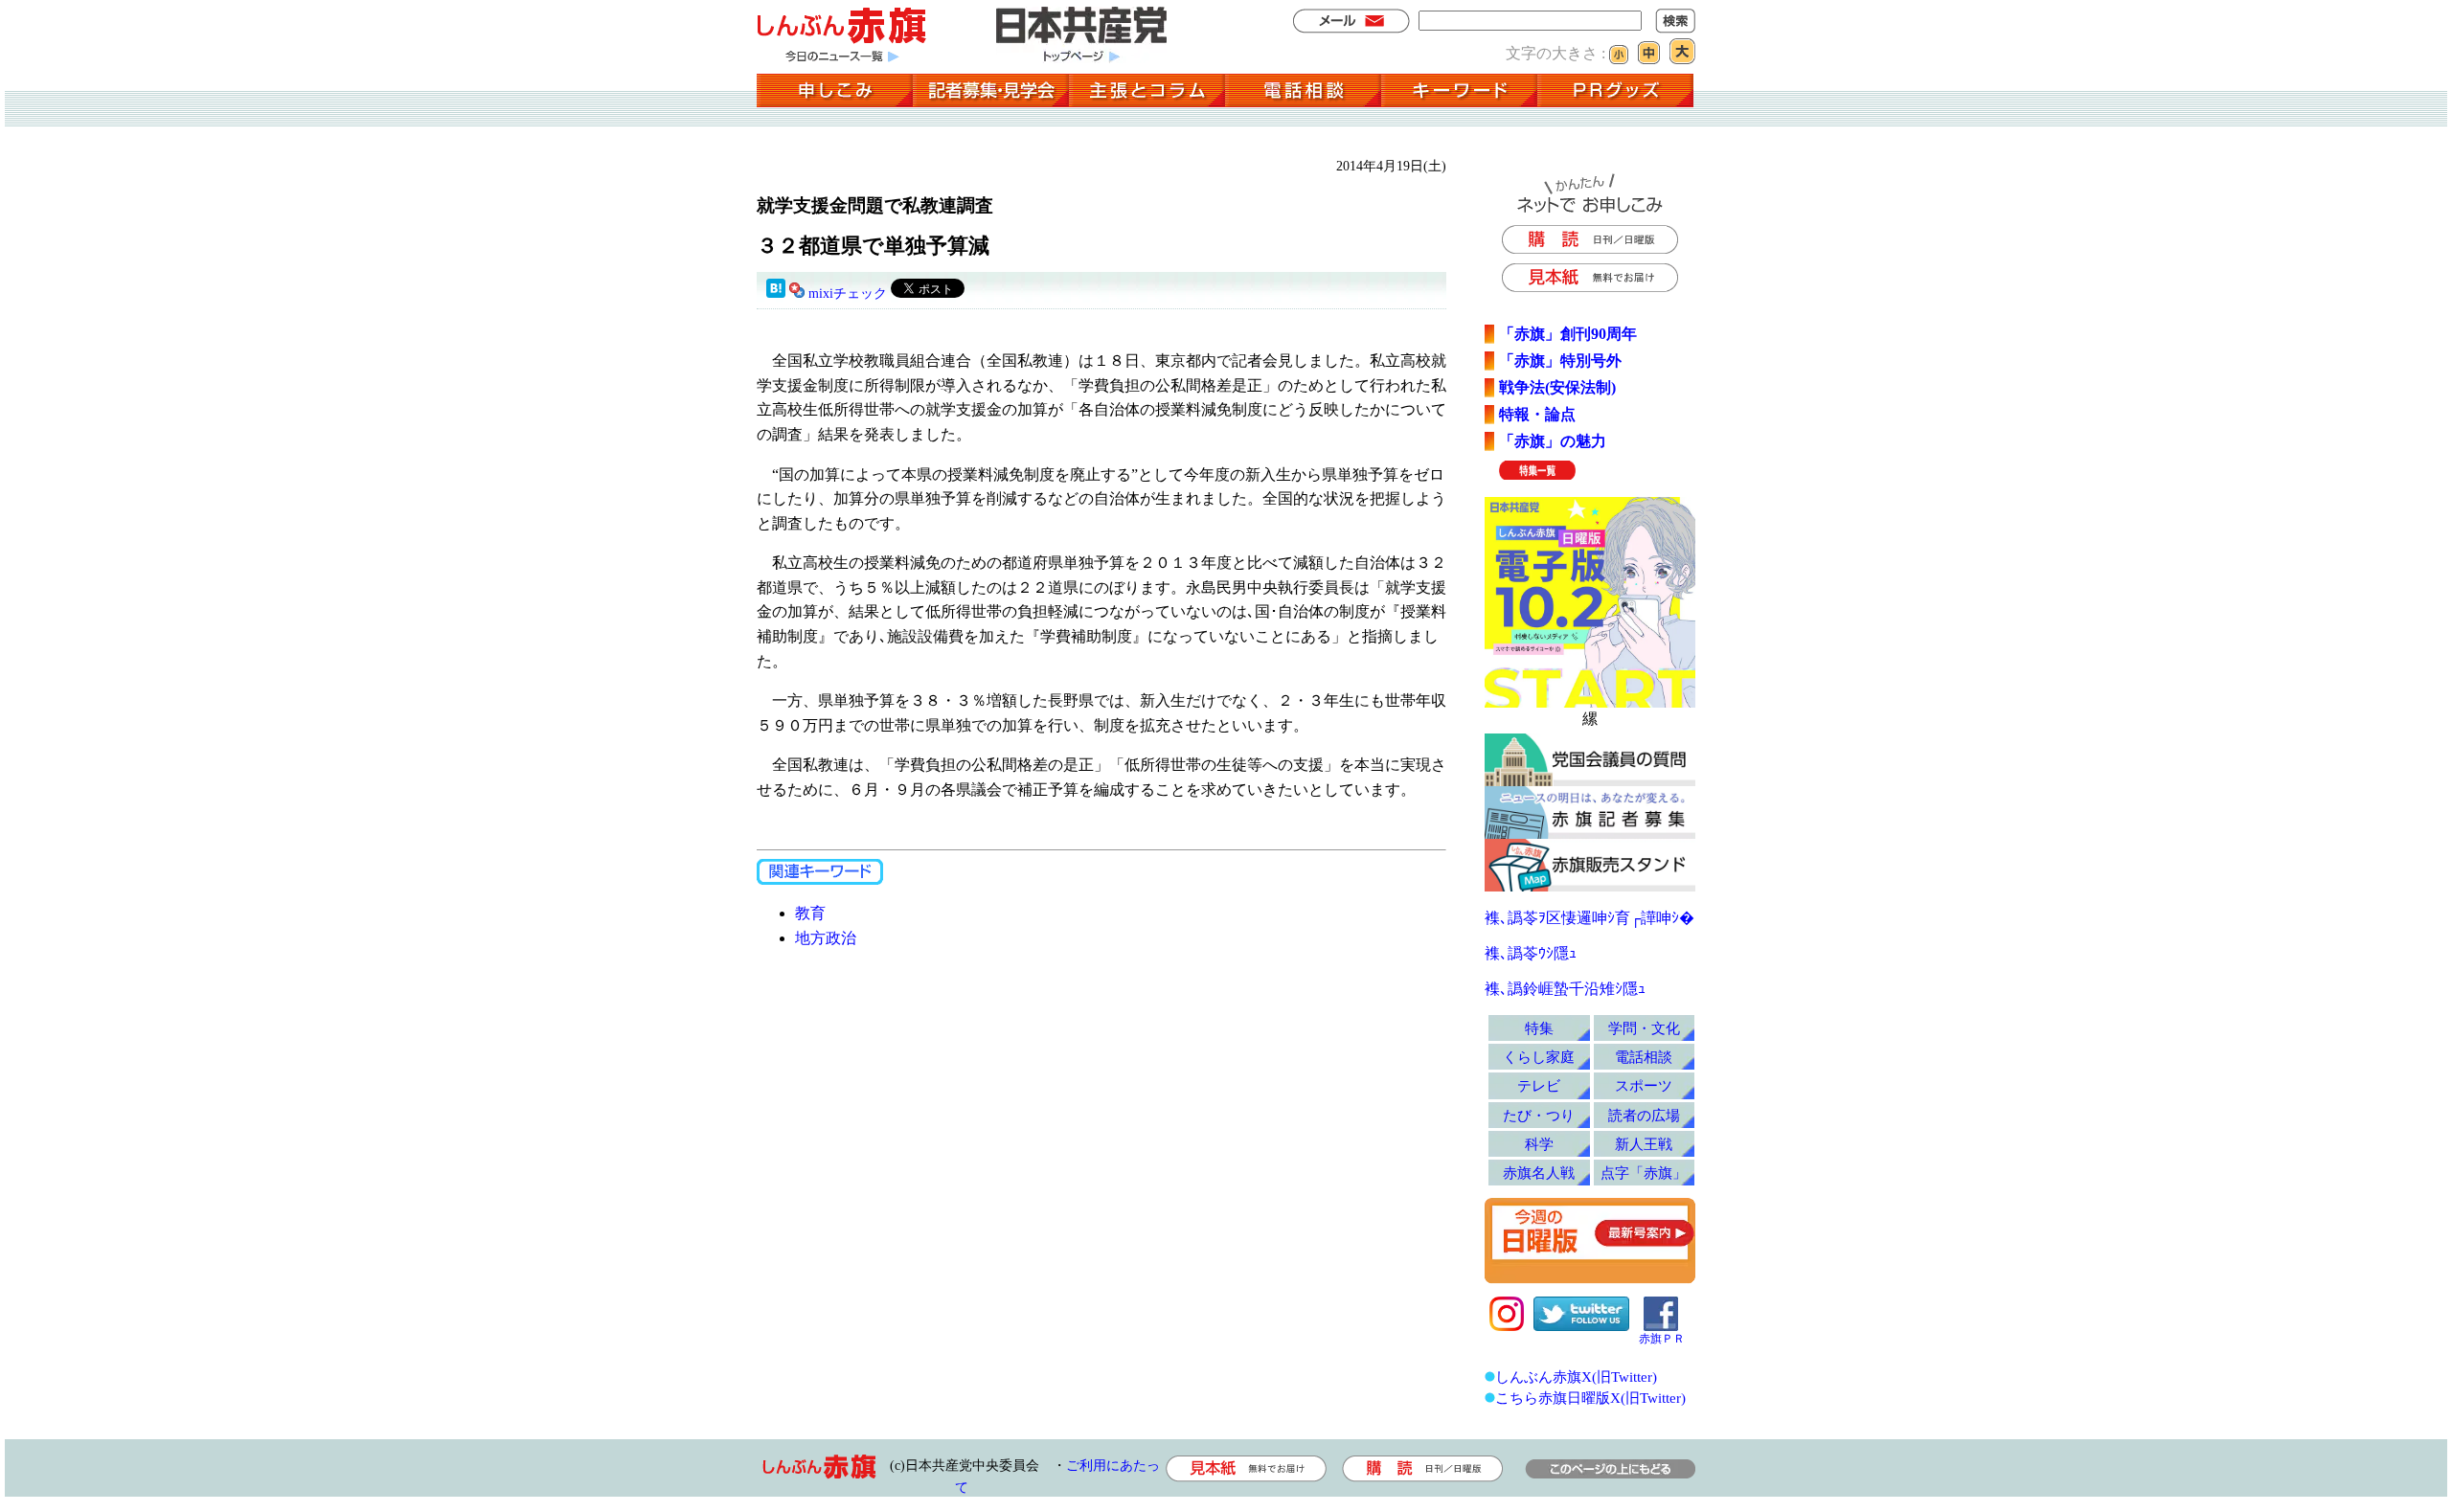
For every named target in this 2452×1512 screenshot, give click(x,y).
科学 (1539, 1144)
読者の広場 (1644, 1115)
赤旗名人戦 (1539, 1173)
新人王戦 (1644, 1144)
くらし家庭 (1539, 1057)
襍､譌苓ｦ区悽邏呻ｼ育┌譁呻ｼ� (1589, 918)
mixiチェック (848, 293)
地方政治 (826, 938)
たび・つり (1539, 1115)
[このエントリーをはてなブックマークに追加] (776, 293)
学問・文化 (1644, 1028)
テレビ (1539, 1085)
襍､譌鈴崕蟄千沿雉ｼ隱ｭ (1565, 989)
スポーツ (1644, 1085)
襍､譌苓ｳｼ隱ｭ (1531, 953)
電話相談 (1644, 1057)
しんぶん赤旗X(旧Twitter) (1576, 1377)
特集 (1539, 1028)
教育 (810, 913)
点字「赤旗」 (1644, 1173)
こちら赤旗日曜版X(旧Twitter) (1590, 1398)
